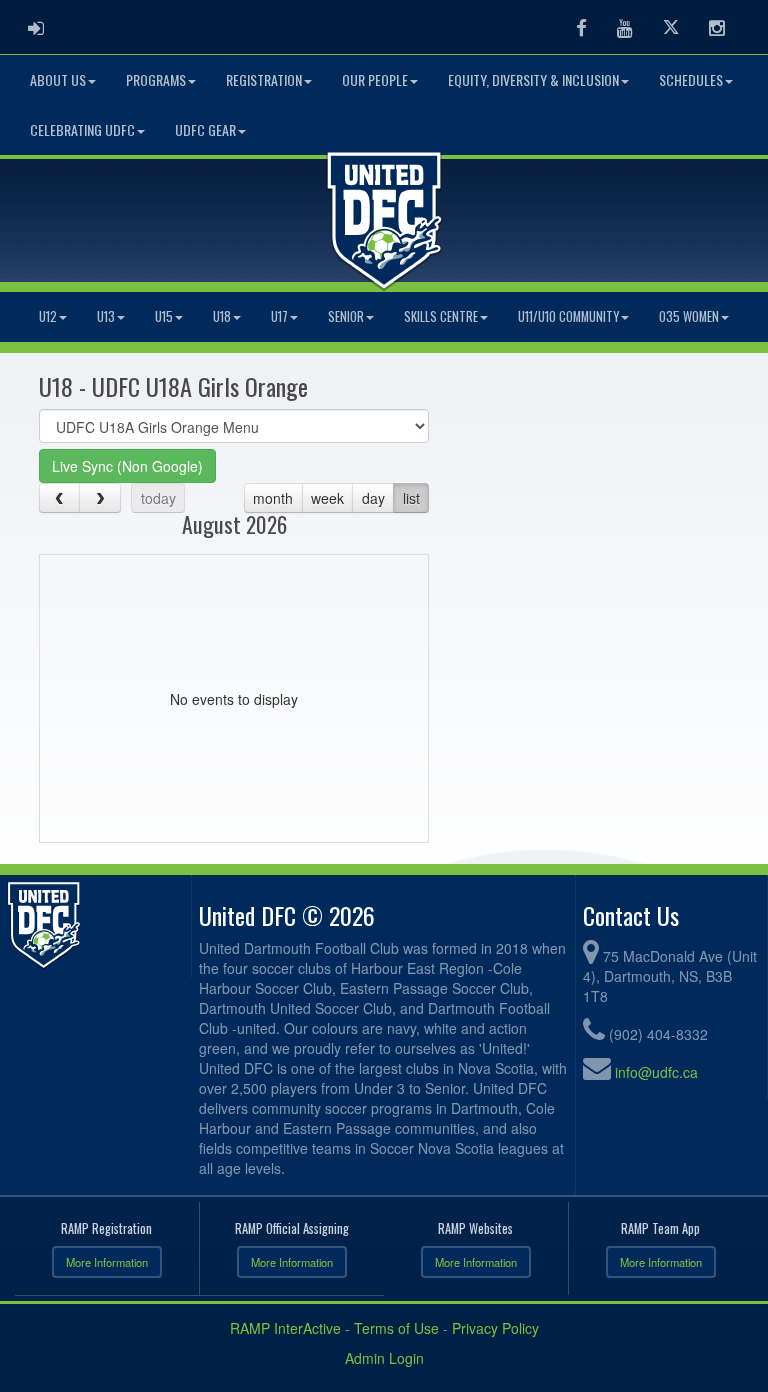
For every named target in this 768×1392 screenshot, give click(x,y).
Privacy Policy (495, 1328)
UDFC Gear (205, 129)
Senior (346, 316)
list (411, 498)
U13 (106, 316)
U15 (164, 316)
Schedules (691, 79)
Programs (156, 79)
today (158, 498)
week (327, 498)
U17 (279, 316)
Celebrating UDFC (82, 129)
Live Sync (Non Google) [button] (127, 466)
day (373, 498)
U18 (222, 316)
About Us (58, 79)
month (273, 498)
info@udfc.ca (656, 1072)
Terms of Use (396, 1328)
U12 (48, 316)
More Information (107, 1262)
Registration (264, 79)
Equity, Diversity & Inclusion (533, 79)
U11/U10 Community (568, 316)
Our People (375, 79)
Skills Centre (441, 316)
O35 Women (689, 316)
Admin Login (384, 1358)
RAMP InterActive (285, 1328)
